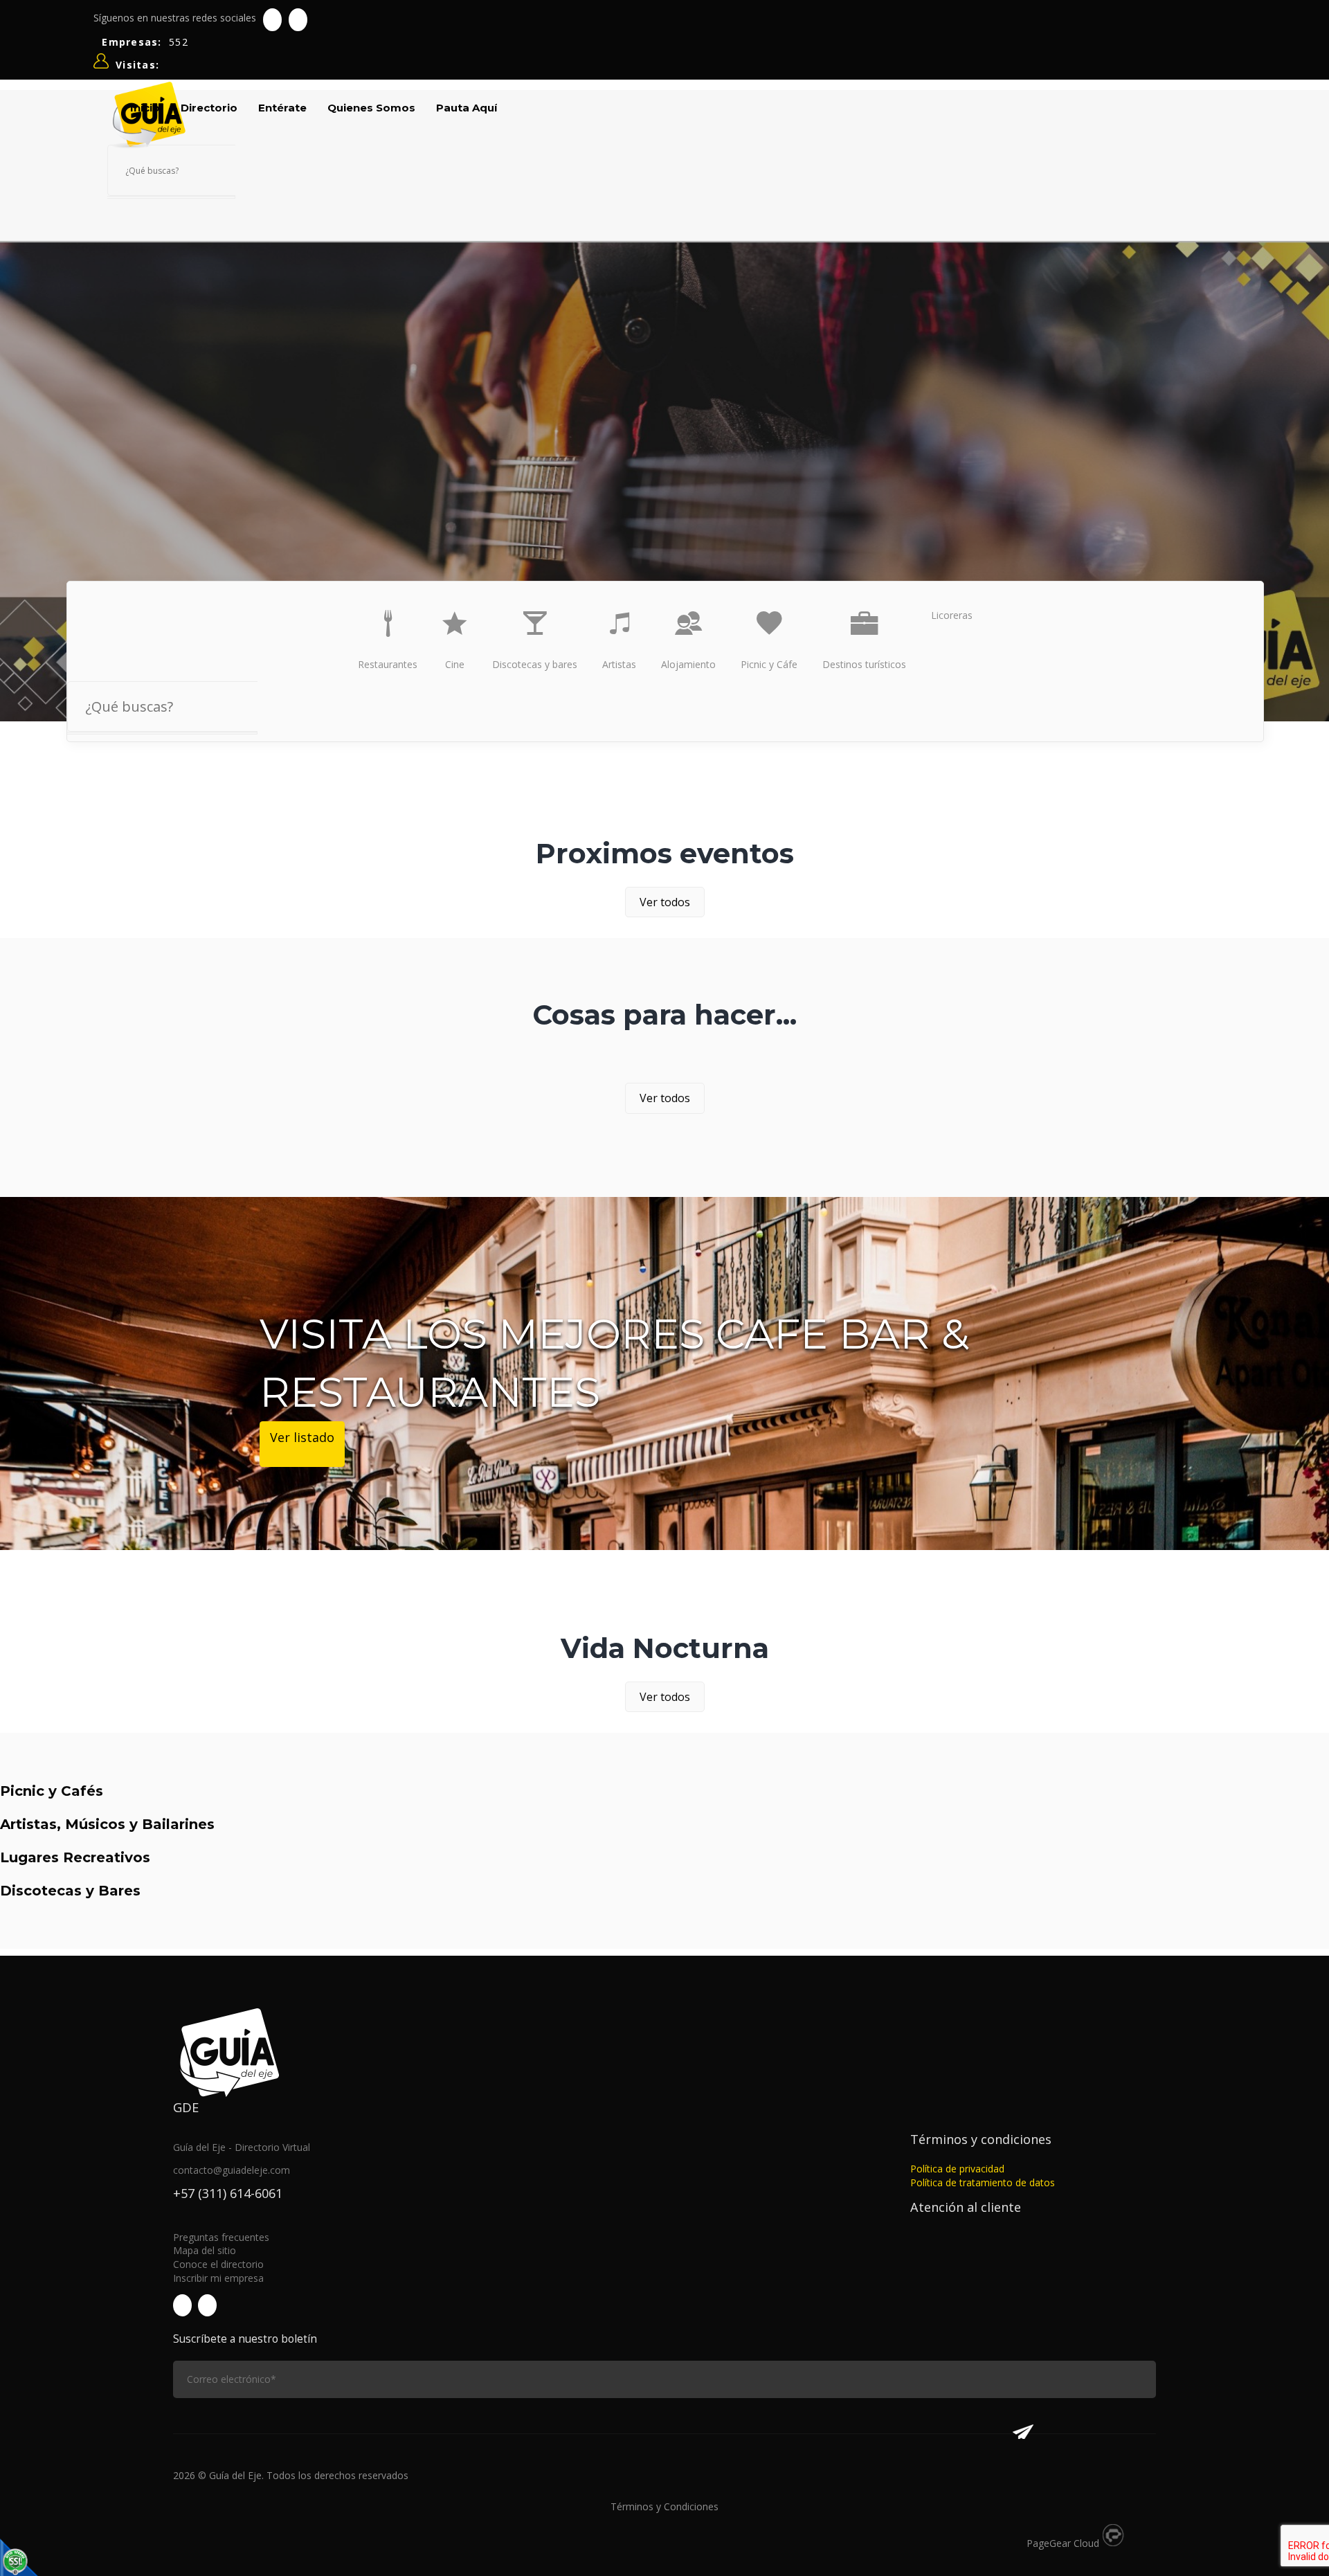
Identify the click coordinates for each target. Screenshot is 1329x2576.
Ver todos (665, 902)
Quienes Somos (371, 108)
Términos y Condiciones (664, 2506)
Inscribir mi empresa (218, 2278)
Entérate (282, 108)
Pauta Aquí (467, 108)
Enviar (1023, 2425)
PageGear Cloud (1063, 2543)
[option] (664, 480)
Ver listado (302, 1437)
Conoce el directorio (218, 2264)
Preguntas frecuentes (221, 2237)
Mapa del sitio (205, 2250)
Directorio (209, 108)
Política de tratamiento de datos (983, 2182)
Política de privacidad (957, 2169)
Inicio (145, 108)
